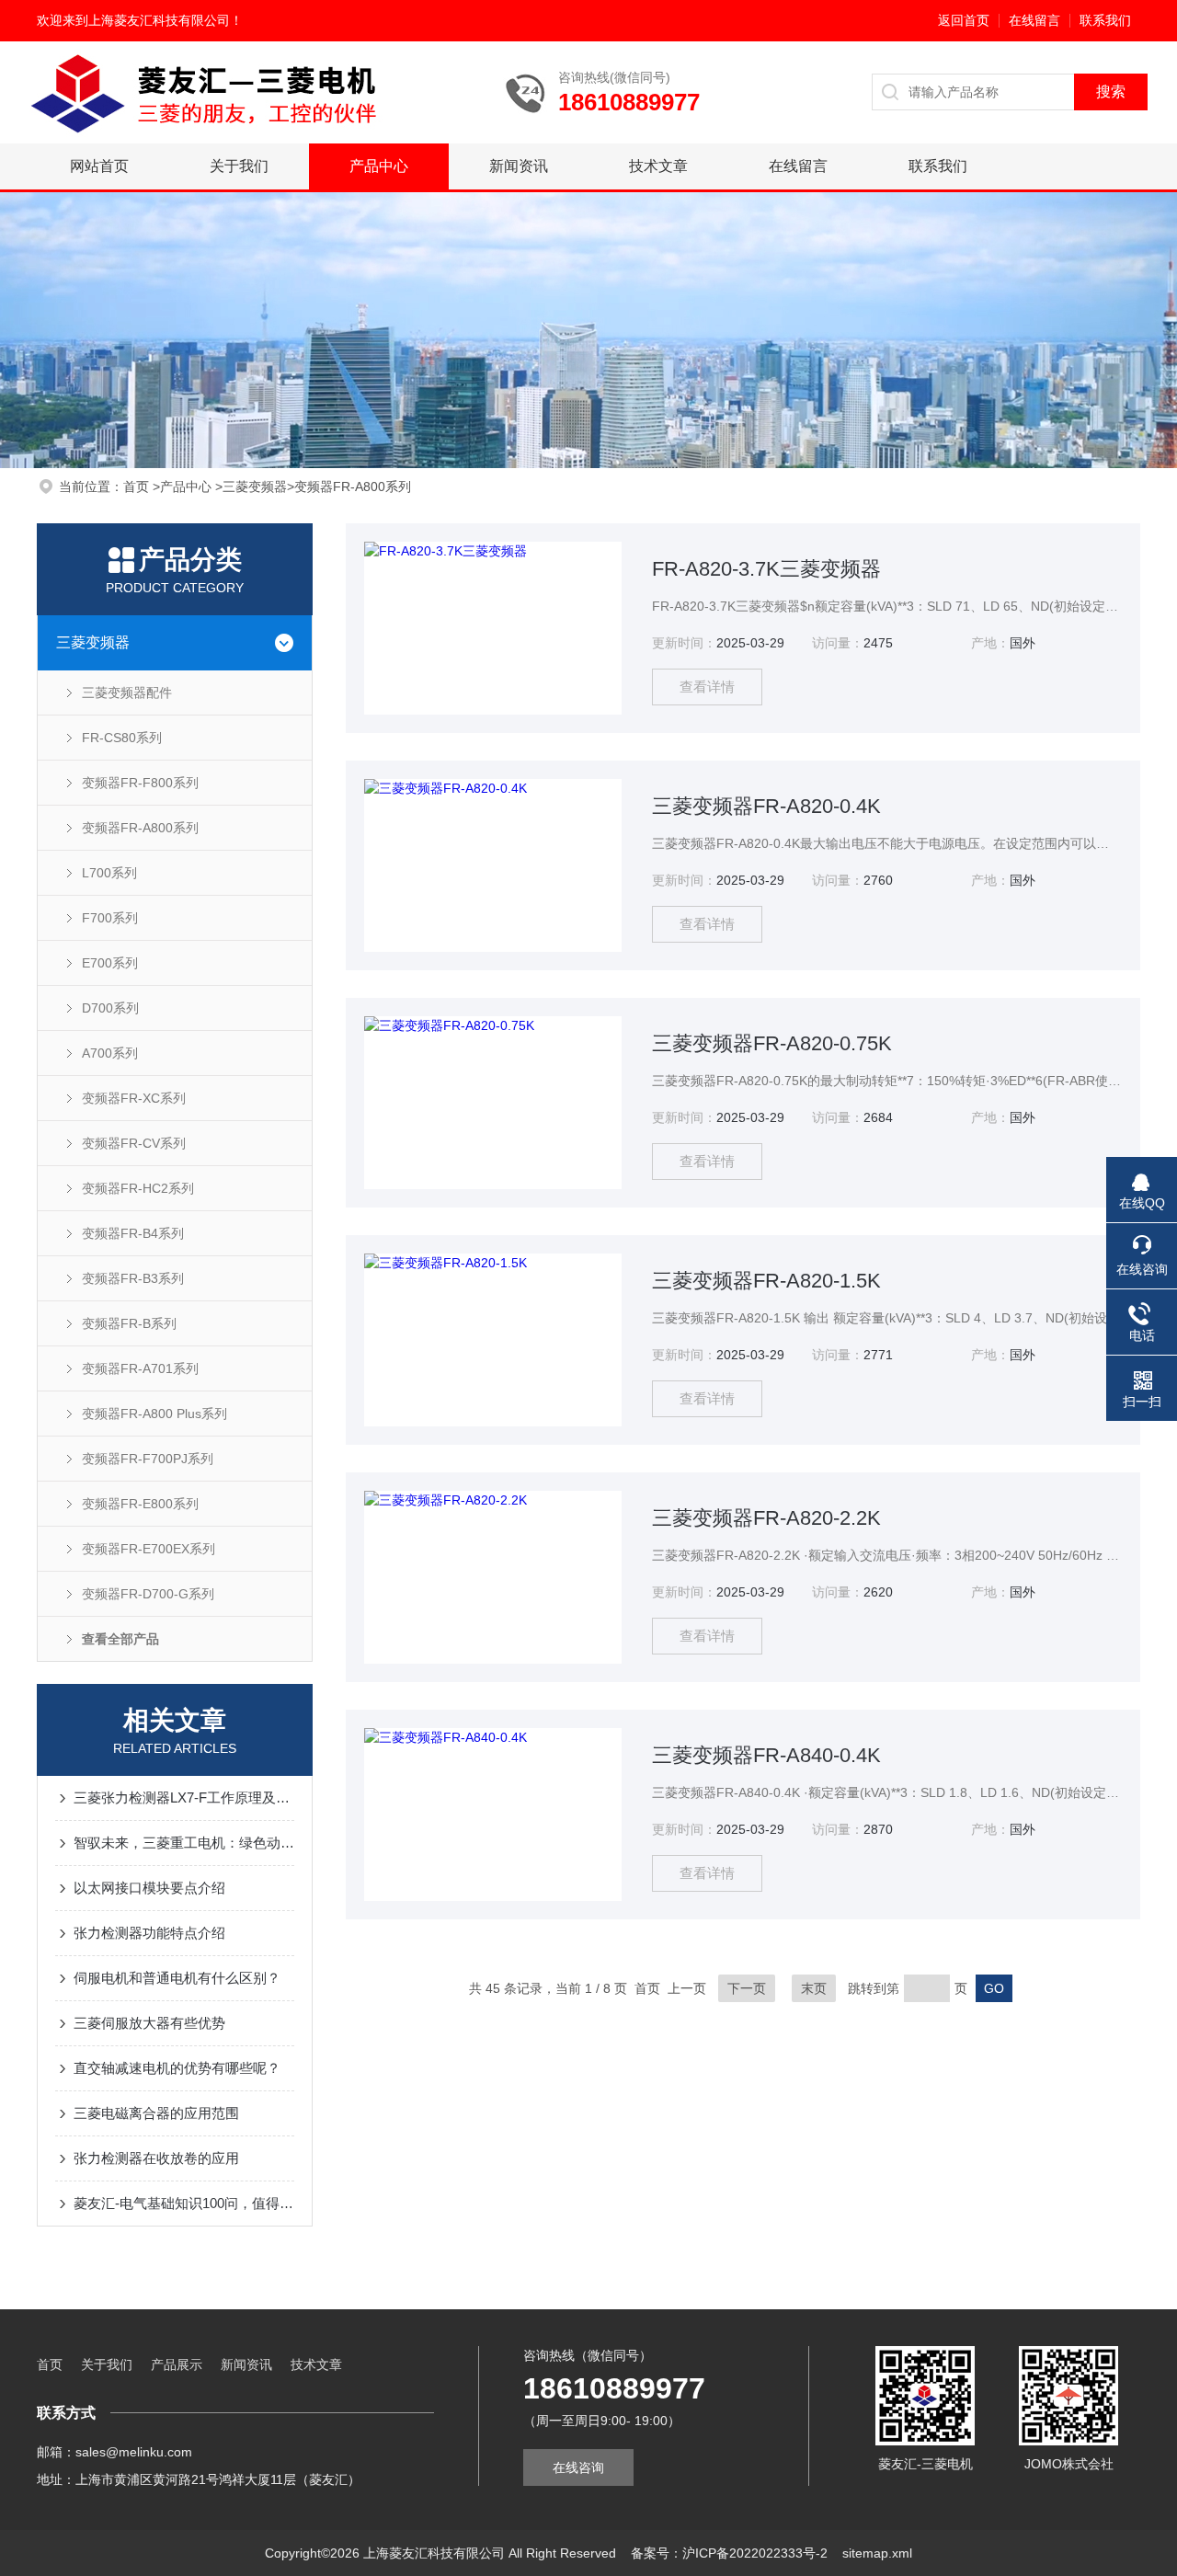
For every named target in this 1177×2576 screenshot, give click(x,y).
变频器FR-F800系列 (140, 783)
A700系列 (110, 1053)
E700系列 (110, 963)
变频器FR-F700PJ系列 (148, 1459)
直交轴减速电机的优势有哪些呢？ (177, 2068)
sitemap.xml (877, 2553)
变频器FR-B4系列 (133, 1233)
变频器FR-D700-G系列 (148, 1594)
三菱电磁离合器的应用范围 (156, 2113)
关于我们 (239, 166)
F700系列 (110, 918)
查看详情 (707, 687)
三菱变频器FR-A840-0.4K (766, 1755)
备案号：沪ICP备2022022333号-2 (729, 2553)
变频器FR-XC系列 (134, 1098)
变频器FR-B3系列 (133, 1278)
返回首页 (964, 20)
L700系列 (109, 873)
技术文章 (658, 166)
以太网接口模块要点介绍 (149, 1888)
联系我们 (1105, 20)
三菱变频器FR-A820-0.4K (766, 806)
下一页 (747, 1988)
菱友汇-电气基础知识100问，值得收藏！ (184, 2203)
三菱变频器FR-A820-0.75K (772, 1043)
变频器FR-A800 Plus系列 (154, 1414)
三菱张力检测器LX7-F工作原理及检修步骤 (184, 1797)
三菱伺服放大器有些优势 (149, 2023)
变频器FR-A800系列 (353, 487)
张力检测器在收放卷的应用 (156, 2158)
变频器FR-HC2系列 (138, 1188)
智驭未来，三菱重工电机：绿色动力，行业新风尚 (184, 1843)
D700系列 (110, 1008)
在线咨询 (578, 2467)
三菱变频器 (255, 487)
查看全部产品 (120, 1639)
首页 (138, 487)
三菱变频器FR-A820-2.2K (766, 1518)
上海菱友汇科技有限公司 (159, 20)
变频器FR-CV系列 (134, 1143)
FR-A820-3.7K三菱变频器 (766, 569)
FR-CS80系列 (122, 738)
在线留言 (1034, 20)
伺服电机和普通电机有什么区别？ (177, 1978)
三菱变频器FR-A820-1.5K (766, 1281)
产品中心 (379, 166)
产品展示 (177, 2364)
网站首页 (99, 166)
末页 (814, 1988)
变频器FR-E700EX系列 (149, 1549)
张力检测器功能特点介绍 (149, 1933)
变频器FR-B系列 (129, 1323)
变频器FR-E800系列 (140, 1504)
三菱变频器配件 (127, 693)
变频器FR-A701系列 (140, 1368)
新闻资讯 (519, 166)
